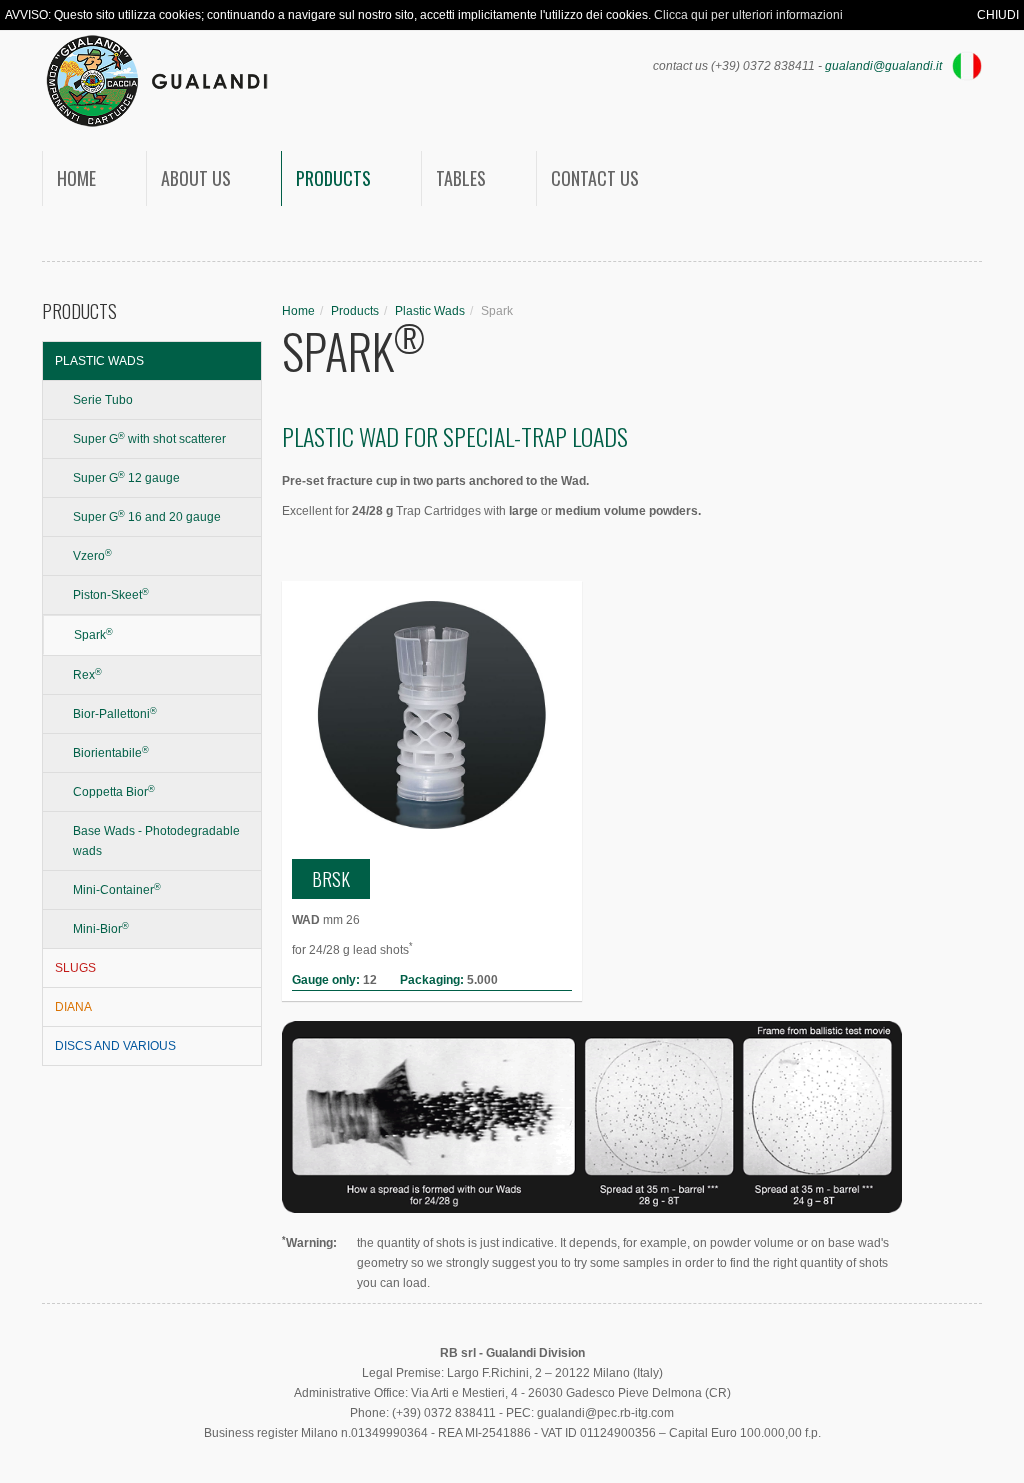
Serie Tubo (103, 400)
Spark (93, 635)
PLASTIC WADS (99, 361)
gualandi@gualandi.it (883, 66)
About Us (196, 178)
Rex (87, 675)
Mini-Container (117, 890)
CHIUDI (998, 15)
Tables (461, 178)
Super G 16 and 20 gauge (147, 517)
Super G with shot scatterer (149, 439)
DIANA (73, 1007)
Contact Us (595, 178)
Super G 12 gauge (126, 478)
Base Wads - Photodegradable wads (156, 841)
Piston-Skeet (111, 595)
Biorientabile (111, 753)
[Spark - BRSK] (432, 715)
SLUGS (75, 968)
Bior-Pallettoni (115, 714)
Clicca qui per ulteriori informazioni (748, 15)
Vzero (92, 556)
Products (333, 178)
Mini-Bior (101, 929)
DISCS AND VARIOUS (115, 1046)
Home (76, 178)
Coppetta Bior (114, 792)
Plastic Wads (430, 311)
